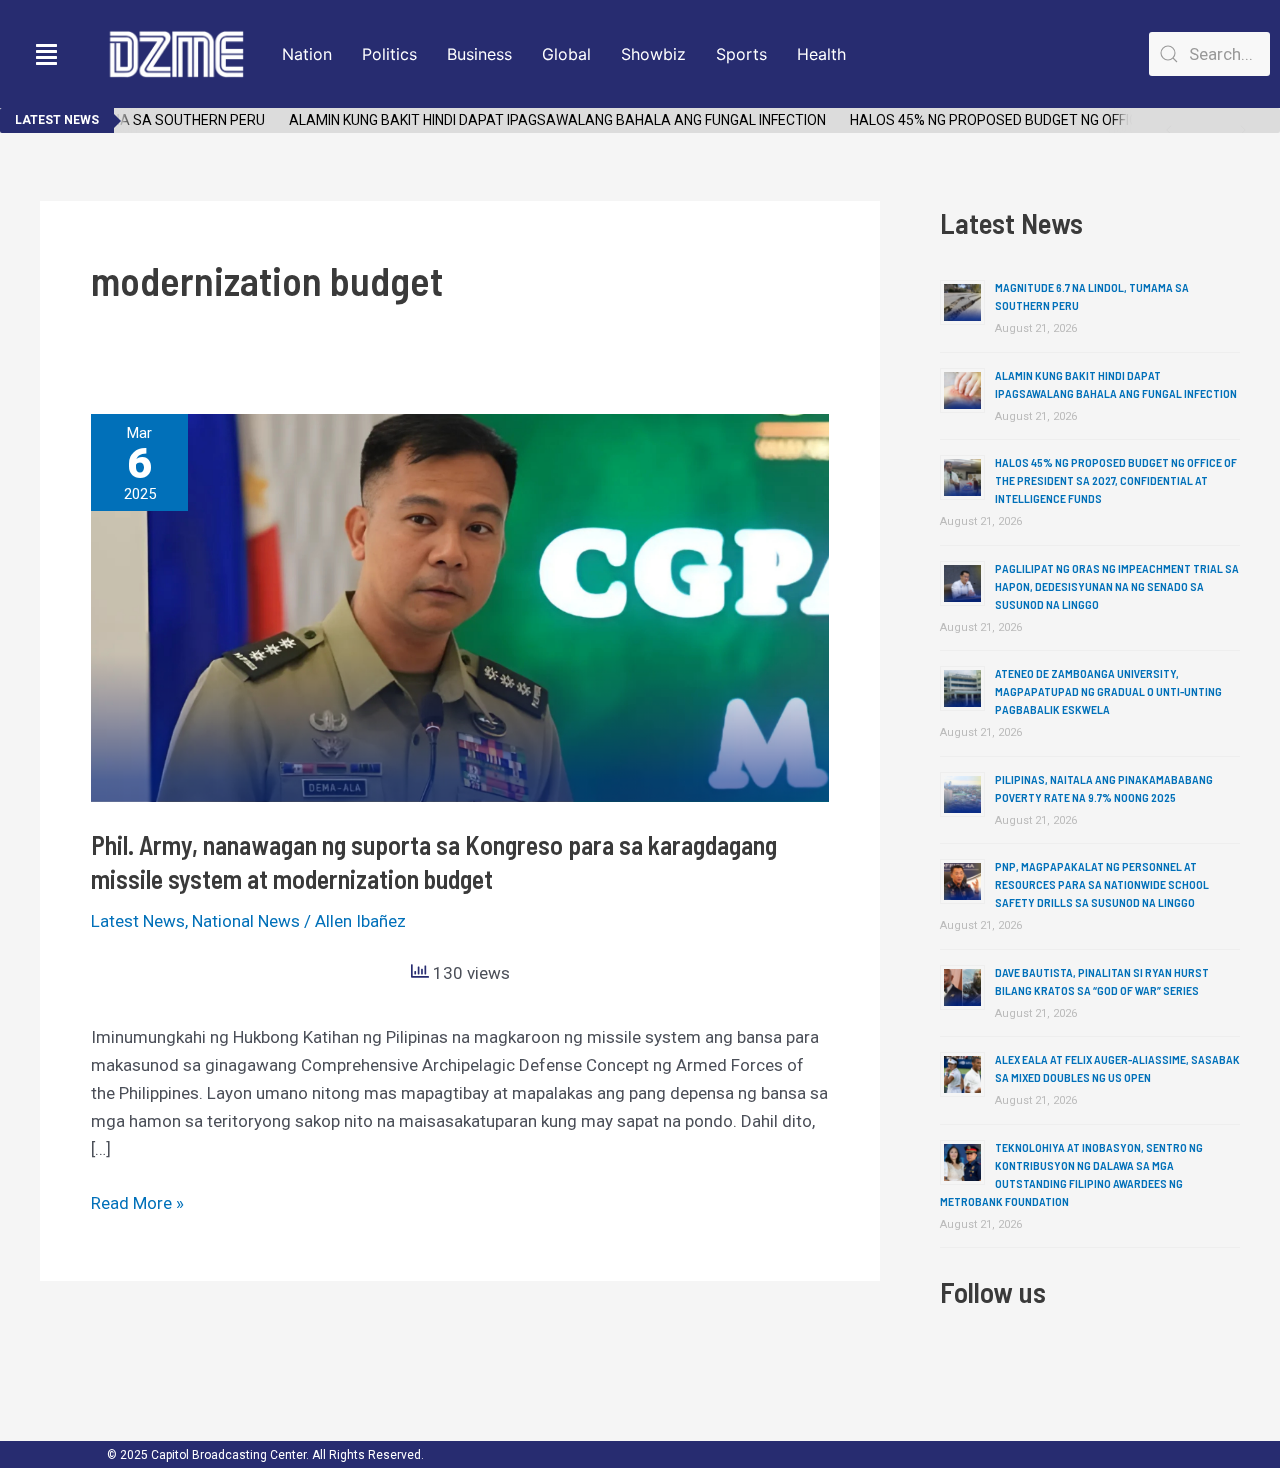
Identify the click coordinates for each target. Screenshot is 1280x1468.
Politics (389, 54)
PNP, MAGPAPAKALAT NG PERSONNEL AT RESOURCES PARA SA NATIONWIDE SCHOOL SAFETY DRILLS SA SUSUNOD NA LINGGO (1102, 884)
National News (246, 921)
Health (821, 54)
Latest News (138, 921)
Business (479, 54)
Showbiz (653, 54)
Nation (307, 54)
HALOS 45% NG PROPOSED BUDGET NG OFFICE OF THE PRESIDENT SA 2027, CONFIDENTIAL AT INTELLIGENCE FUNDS (1116, 480)
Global (566, 54)
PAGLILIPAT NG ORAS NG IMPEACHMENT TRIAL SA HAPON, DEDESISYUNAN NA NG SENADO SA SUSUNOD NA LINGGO (1117, 586)
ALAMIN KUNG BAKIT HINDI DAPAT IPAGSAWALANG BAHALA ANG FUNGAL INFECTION (541, 120)
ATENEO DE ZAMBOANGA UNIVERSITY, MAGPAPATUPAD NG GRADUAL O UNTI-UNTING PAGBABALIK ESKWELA (1108, 691)
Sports (741, 54)
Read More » (137, 1201)
